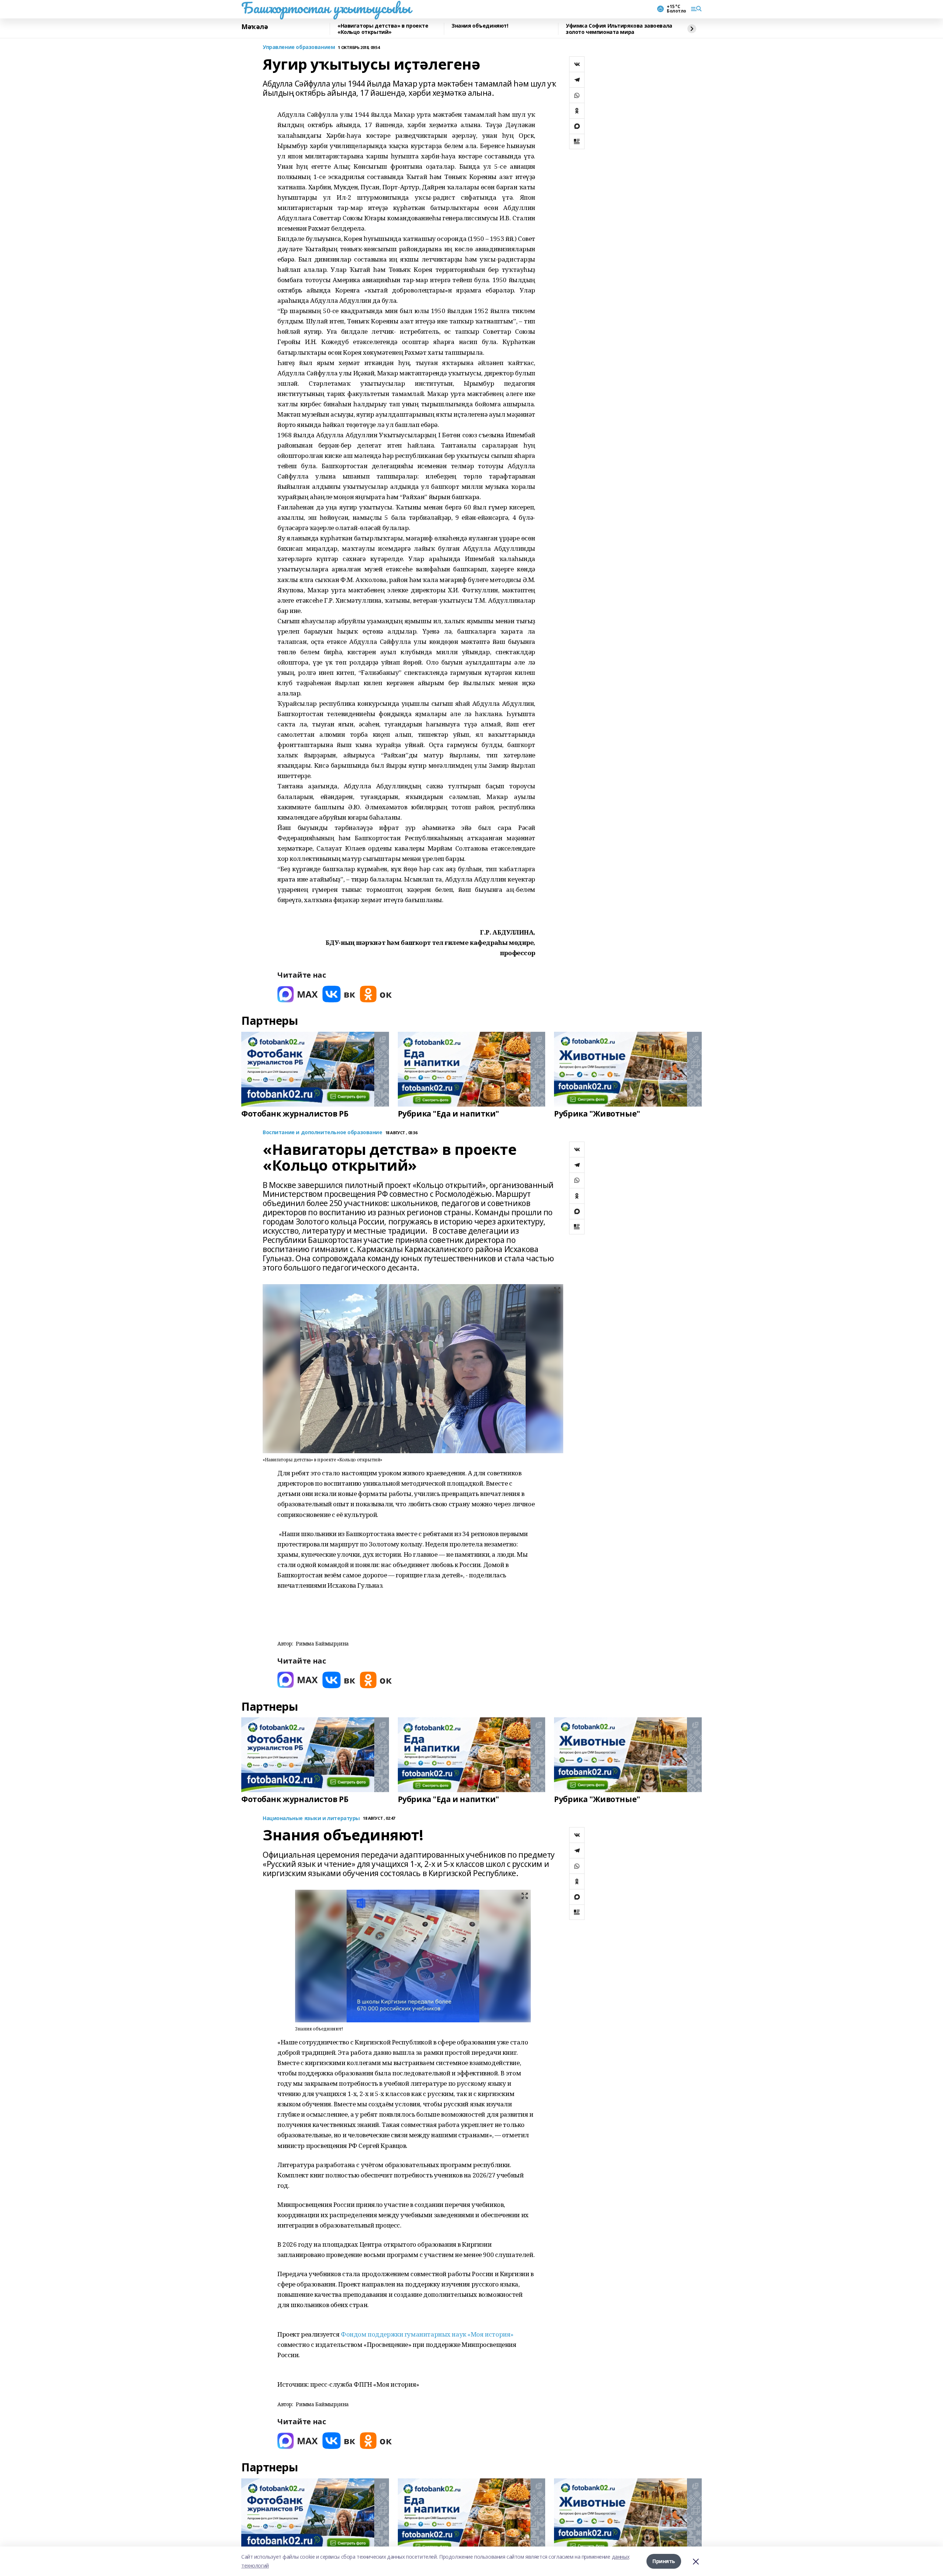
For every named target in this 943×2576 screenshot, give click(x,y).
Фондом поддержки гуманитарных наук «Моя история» (427, 2334)
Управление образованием (299, 47)
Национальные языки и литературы (311, 1818)
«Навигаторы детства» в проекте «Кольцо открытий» (383, 29)
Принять (664, 2561)
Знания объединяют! (480, 26)
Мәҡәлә (255, 27)
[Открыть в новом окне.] (298, 994)
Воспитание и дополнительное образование (322, 1133)
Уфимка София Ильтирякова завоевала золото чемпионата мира (619, 29)
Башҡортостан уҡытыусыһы (326, 8)
